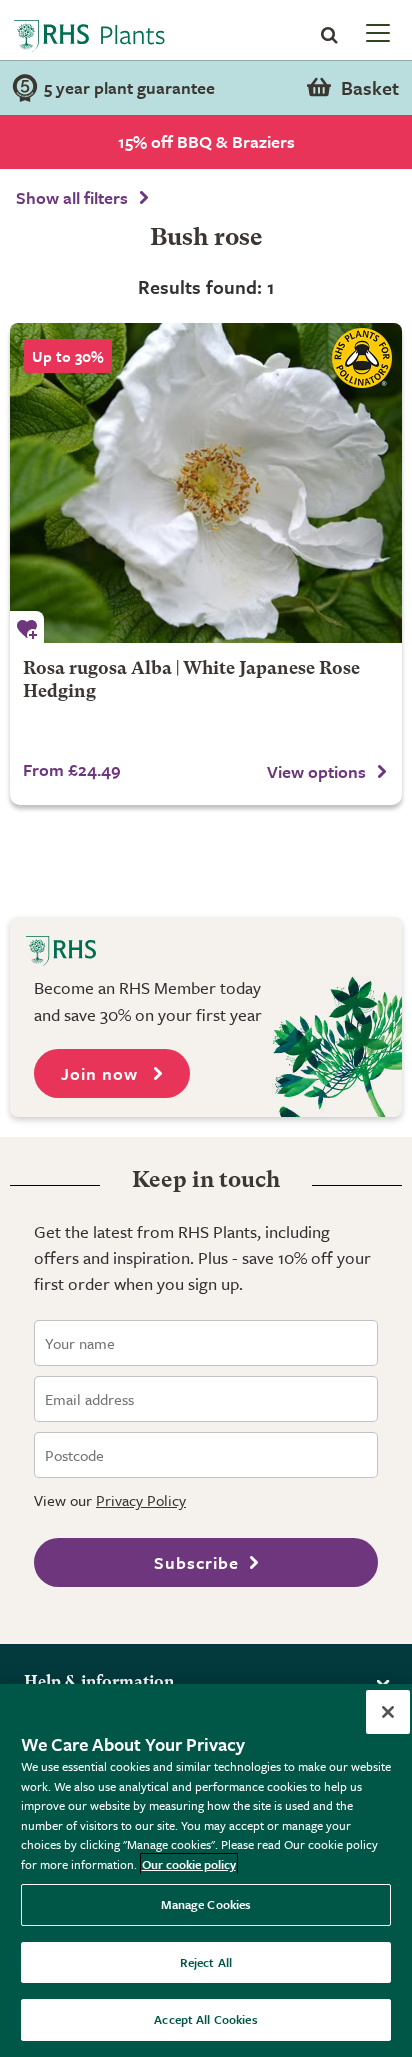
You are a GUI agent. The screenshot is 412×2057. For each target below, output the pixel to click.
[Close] (388, 1712)
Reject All (206, 1962)
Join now (102, 1073)
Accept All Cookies (205, 2019)
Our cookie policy (189, 1864)
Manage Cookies (206, 1904)
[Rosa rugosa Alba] (206, 483)
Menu (376, 32)
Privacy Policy (141, 1500)
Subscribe (196, 1562)
